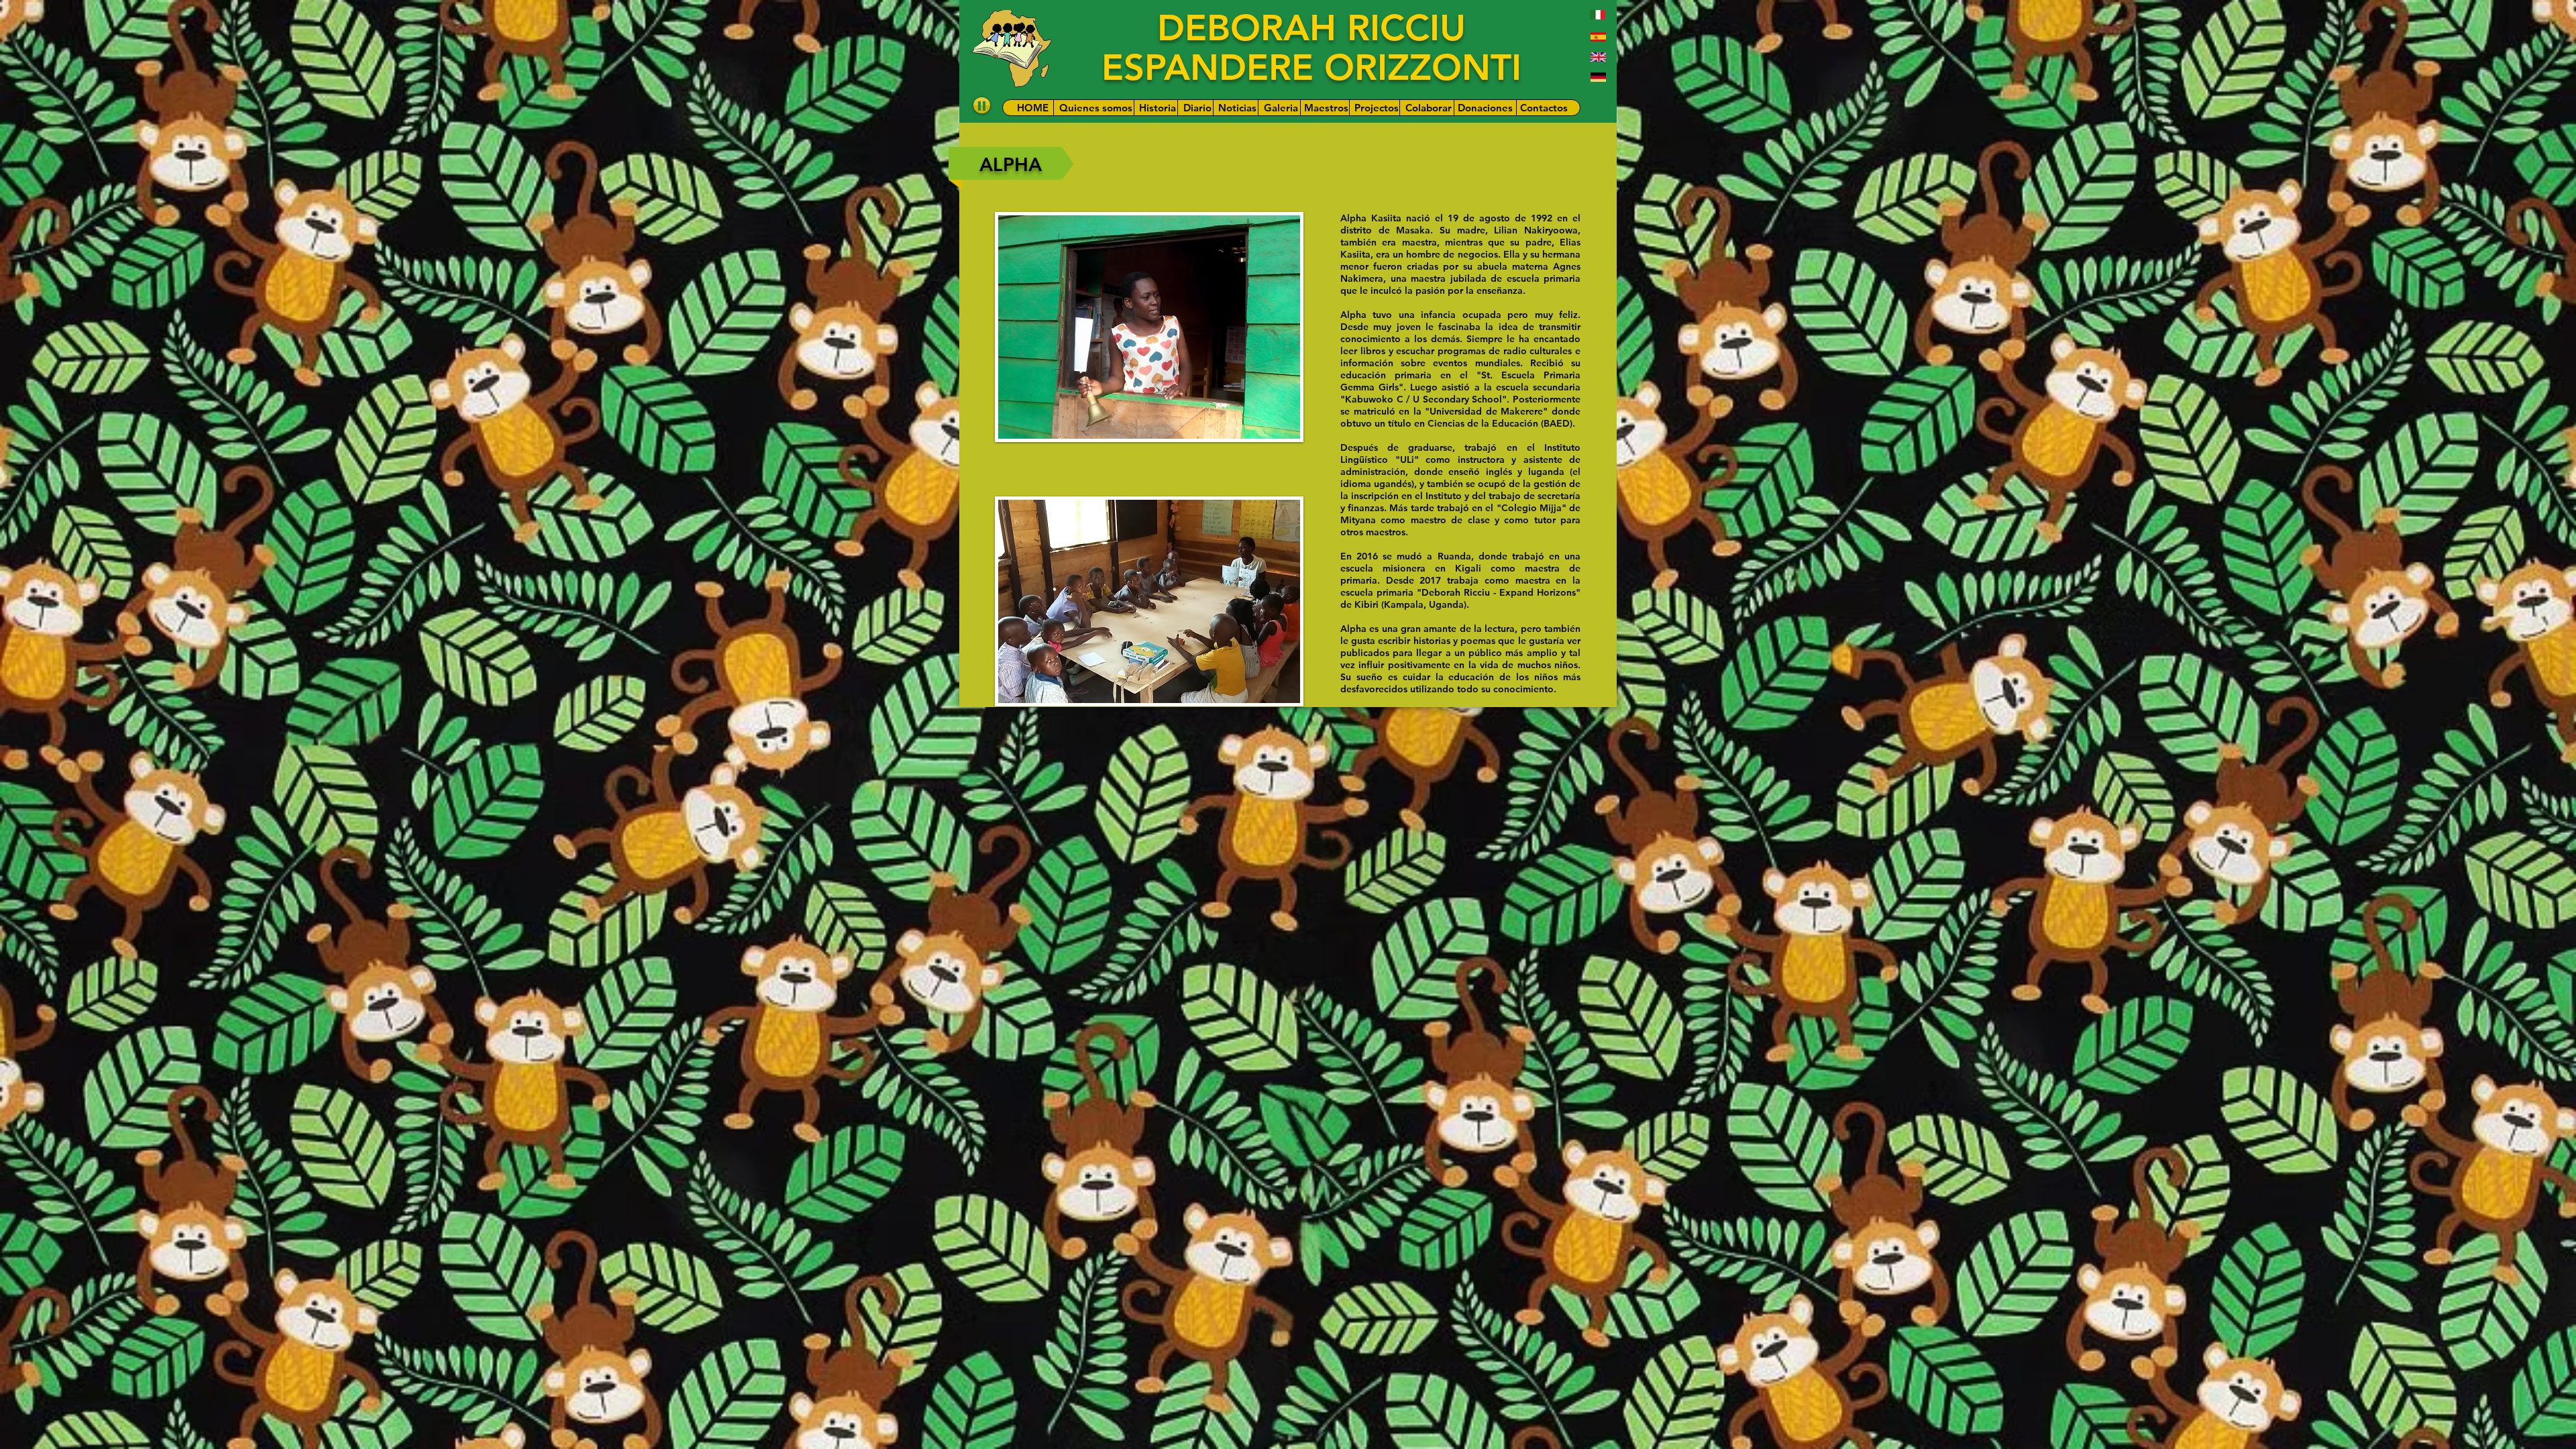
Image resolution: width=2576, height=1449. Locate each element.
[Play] (982, 105)
